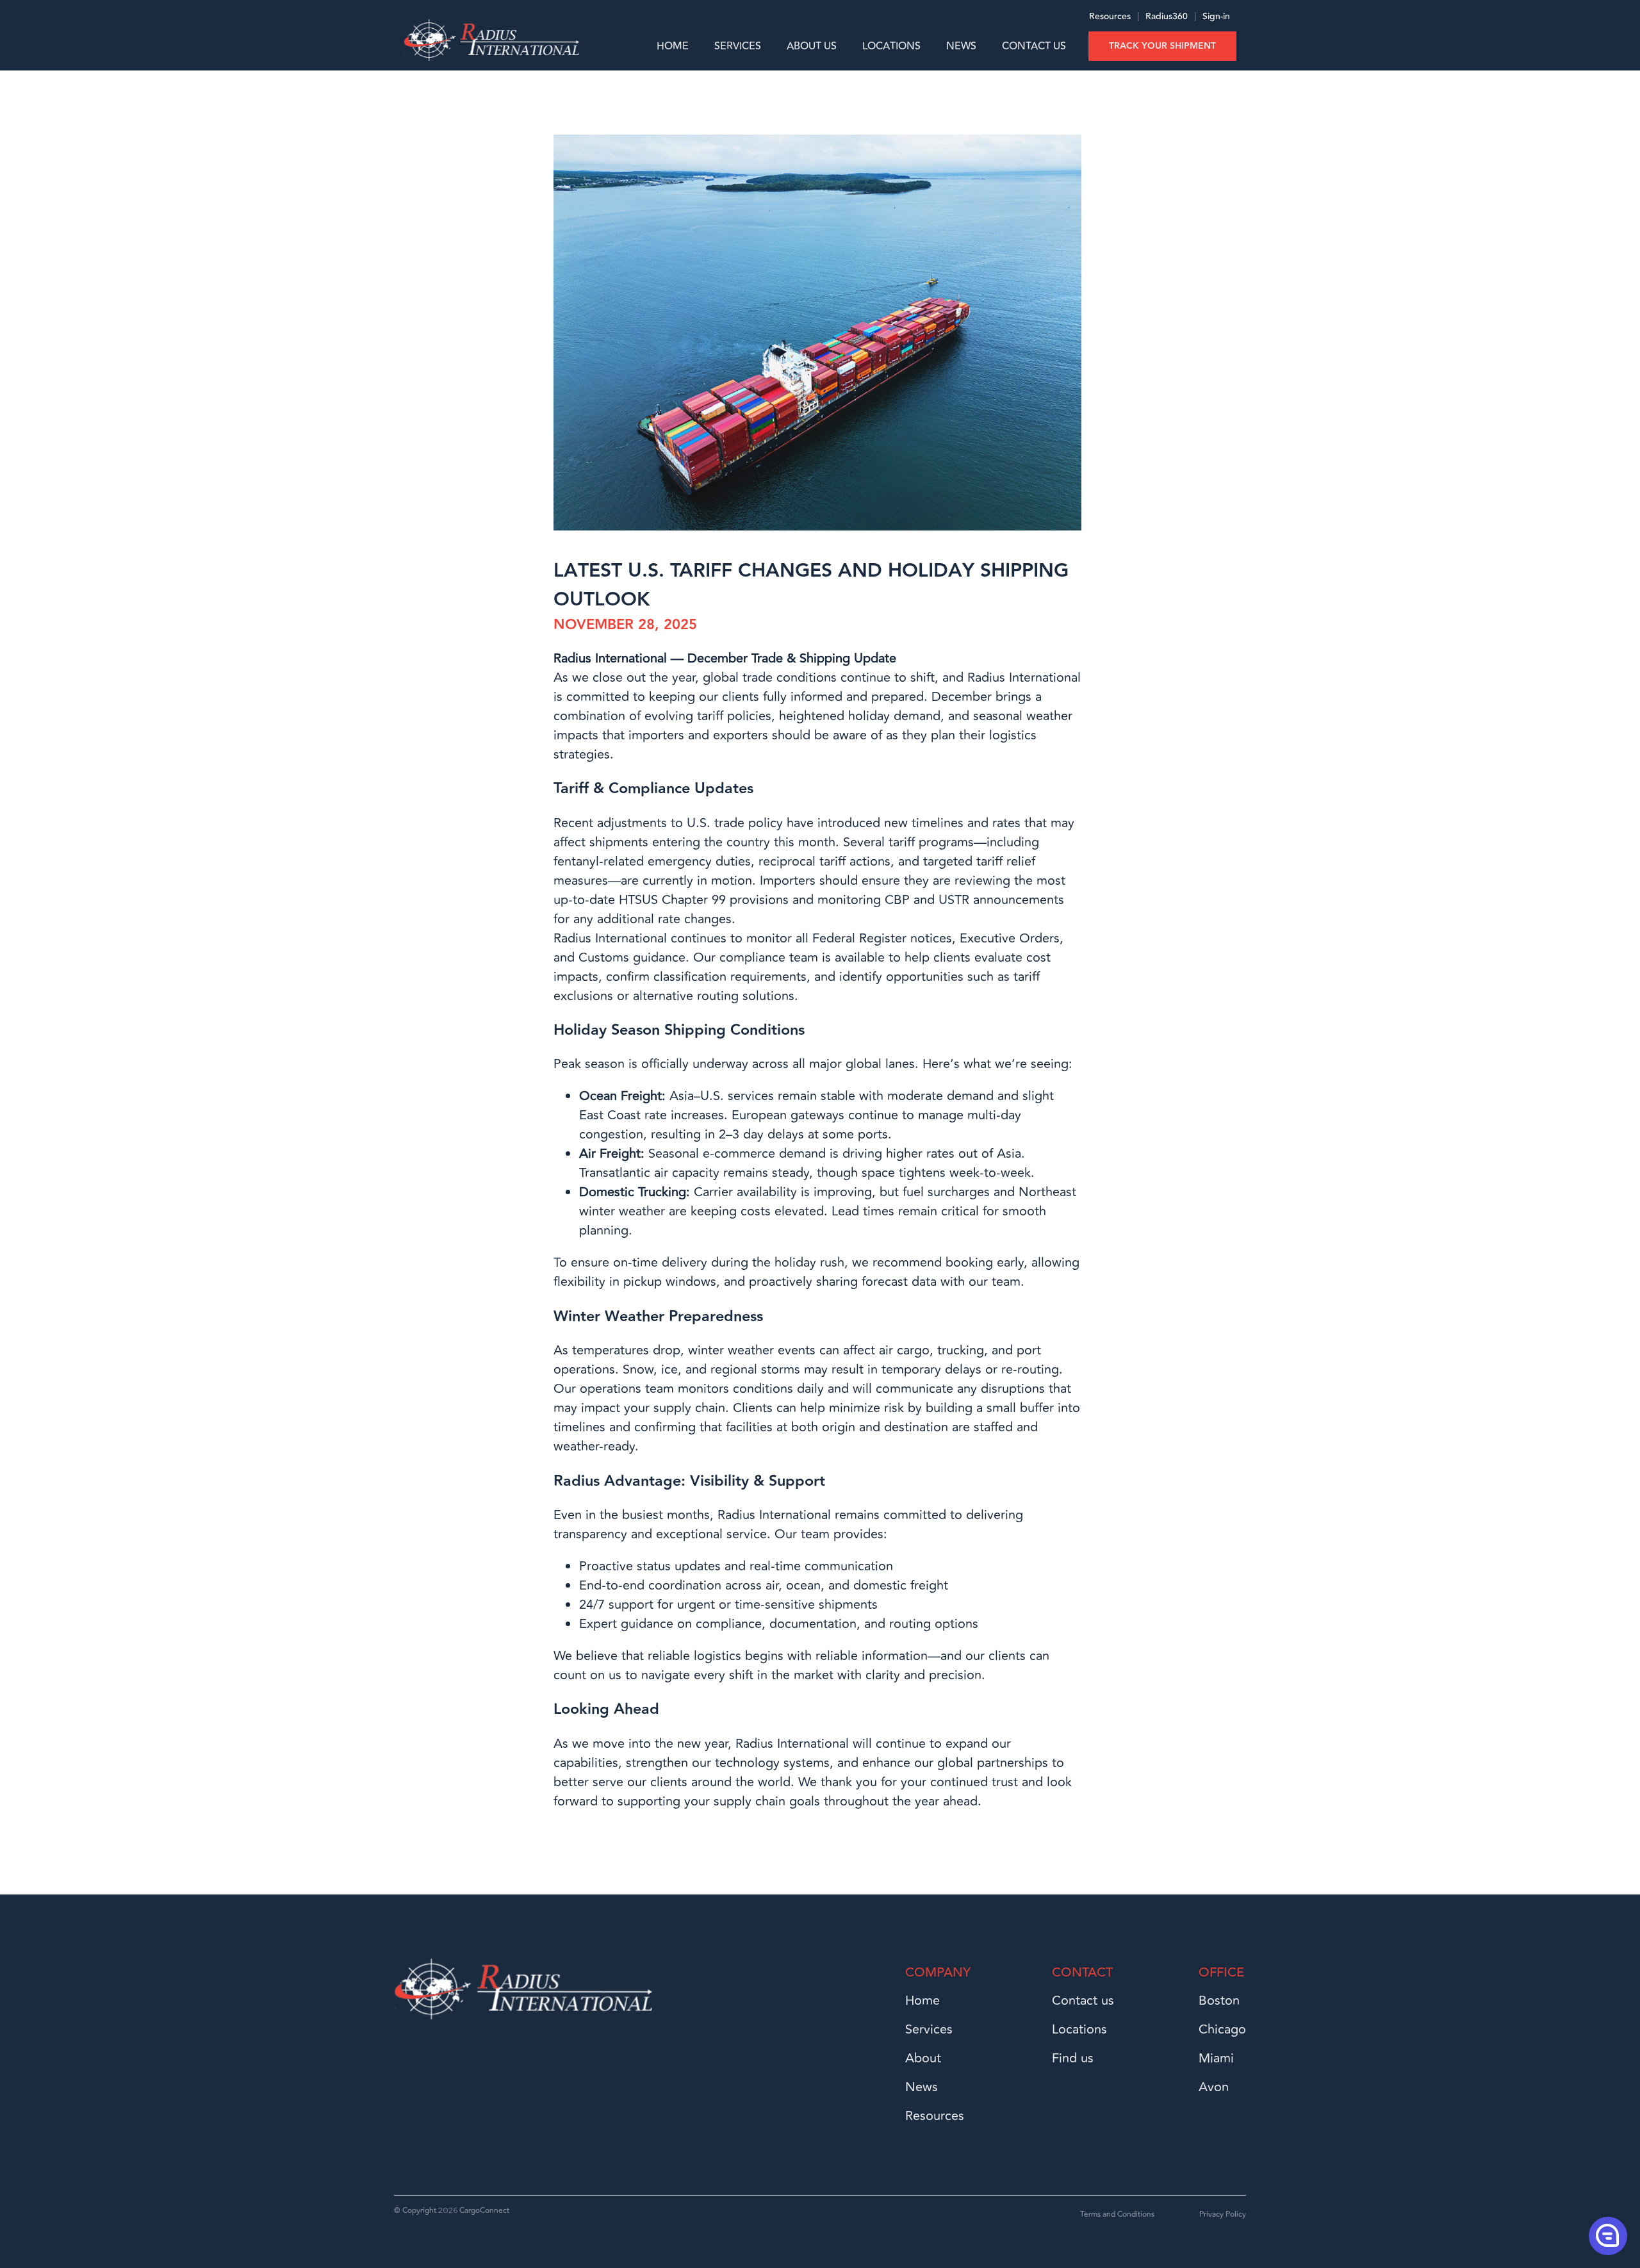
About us (812, 46)
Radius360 (1165, 17)
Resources (1110, 17)
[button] (1607, 2235)
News (961, 46)
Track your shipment (1162, 46)
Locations (891, 46)
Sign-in (1216, 17)
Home (673, 46)
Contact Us (1034, 46)
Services (738, 46)
